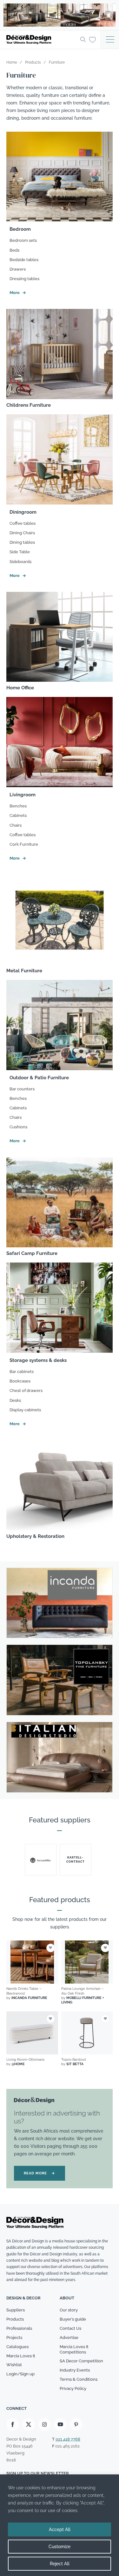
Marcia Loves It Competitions (74, 2349)
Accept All (60, 2529)
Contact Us (70, 2328)
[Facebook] (13, 2424)
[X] (29, 2424)
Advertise (69, 2338)
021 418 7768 (68, 2439)
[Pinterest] (76, 2424)
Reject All (60, 2564)
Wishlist (14, 2365)
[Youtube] (60, 2424)
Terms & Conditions (79, 2379)
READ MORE (40, 2173)
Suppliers (16, 2310)
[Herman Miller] (41, 1860)
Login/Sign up (20, 2374)
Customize (60, 2547)
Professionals (19, 2328)
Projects (14, 2338)
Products (15, 2319)
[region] (60, 2525)
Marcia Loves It (21, 2356)
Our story (69, 2310)
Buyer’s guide (73, 2319)
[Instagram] (44, 2424)
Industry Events (75, 2370)
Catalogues (17, 2347)
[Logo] (41, 40)
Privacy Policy (73, 2388)
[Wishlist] (93, 39)
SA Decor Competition (81, 2361)
